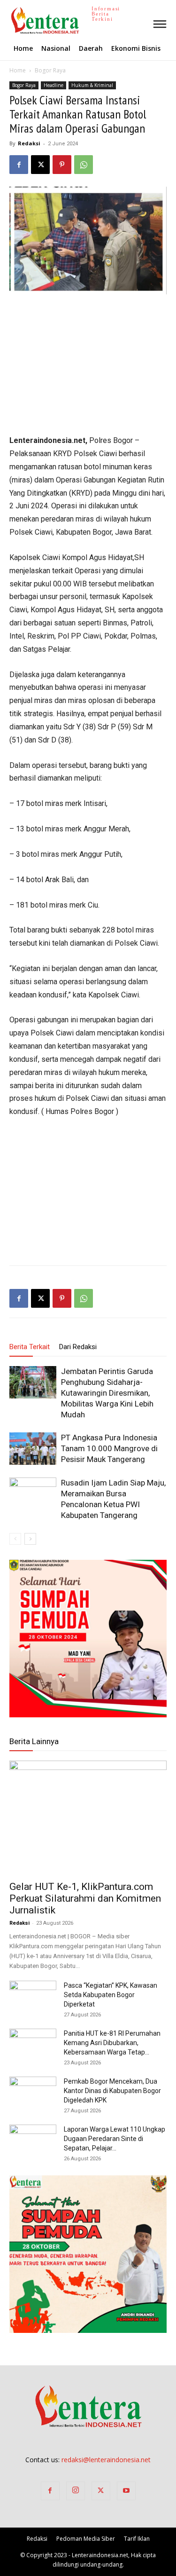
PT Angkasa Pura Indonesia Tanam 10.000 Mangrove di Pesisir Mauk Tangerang (109, 1448)
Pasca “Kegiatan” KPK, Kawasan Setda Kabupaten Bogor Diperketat (111, 1995)
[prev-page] (15, 1539)
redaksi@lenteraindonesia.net (106, 2460)
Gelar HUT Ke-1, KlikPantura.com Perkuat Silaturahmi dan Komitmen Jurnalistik (85, 1898)
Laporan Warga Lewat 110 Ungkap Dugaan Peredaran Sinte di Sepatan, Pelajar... (115, 2139)
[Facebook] (19, 165)
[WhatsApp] (84, 165)
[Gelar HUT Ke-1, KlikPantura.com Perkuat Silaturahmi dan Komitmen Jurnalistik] (88, 1818)
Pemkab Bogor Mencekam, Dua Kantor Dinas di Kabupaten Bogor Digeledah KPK (112, 2091)
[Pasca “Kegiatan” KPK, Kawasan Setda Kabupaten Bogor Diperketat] (33, 1997)
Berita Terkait (30, 1347)
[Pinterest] (62, 165)
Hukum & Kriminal (92, 85)
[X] (40, 165)
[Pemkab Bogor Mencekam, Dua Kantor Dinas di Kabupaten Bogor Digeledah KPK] (33, 2093)
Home (18, 70)
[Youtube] (126, 2491)
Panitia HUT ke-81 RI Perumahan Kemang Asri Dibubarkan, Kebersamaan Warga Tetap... (112, 2043)
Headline (54, 85)
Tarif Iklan (137, 2539)
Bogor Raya (50, 70)
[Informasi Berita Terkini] (11, 20)
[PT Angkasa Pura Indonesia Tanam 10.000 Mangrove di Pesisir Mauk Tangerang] (33, 1449)
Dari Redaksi (78, 1347)
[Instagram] (76, 2491)
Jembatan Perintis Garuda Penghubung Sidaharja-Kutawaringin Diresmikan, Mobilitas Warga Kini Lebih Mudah (107, 1393)
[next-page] (30, 1539)
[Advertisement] (88, 365)
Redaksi (29, 143)
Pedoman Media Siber (86, 2539)
